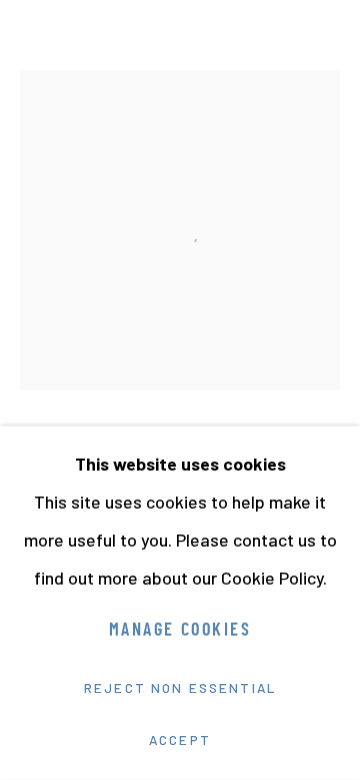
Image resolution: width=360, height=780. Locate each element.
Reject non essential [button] (180, 688)
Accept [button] (180, 740)
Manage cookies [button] (180, 631)
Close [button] (325, 45)
